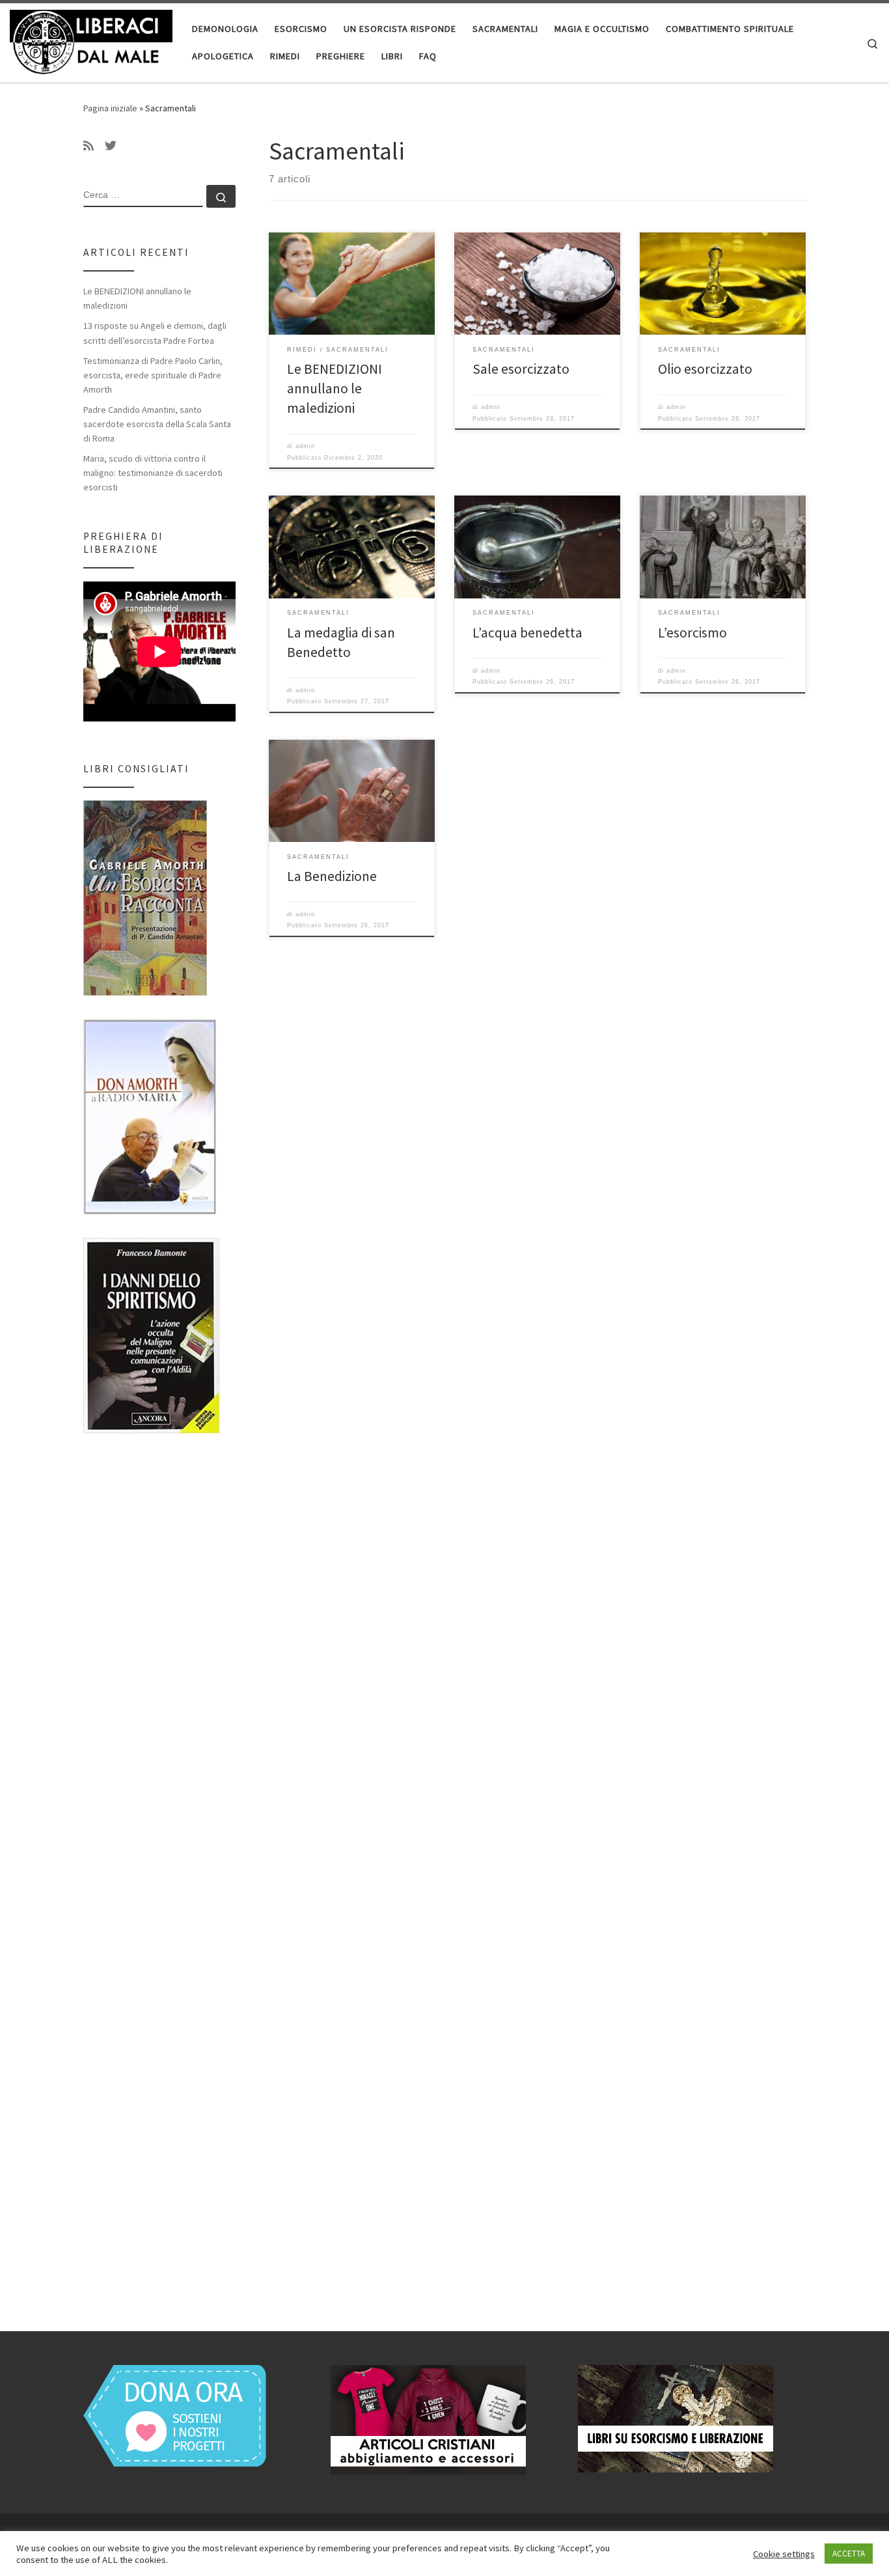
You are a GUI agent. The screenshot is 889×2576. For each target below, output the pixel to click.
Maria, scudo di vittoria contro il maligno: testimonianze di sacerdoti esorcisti (153, 473)
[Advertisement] (159, 1870)
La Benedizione (332, 876)
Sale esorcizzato (521, 369)
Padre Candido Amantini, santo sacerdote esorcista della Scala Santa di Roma (157, 424)
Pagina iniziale (110, 108)
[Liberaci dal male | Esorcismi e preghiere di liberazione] (91, 40)
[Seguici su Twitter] (111, 146)
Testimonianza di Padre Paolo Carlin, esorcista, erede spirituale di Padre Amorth (153, 375)
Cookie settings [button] (784, 2554)
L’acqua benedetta (527, 633)
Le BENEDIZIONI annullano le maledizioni (335, 388)
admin (305, 446)
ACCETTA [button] (849, 2554)
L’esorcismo (692, 633)
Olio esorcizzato (705, 369)
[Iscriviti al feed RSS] (89, 146)
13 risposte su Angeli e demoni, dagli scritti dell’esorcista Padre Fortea (155, 333)
